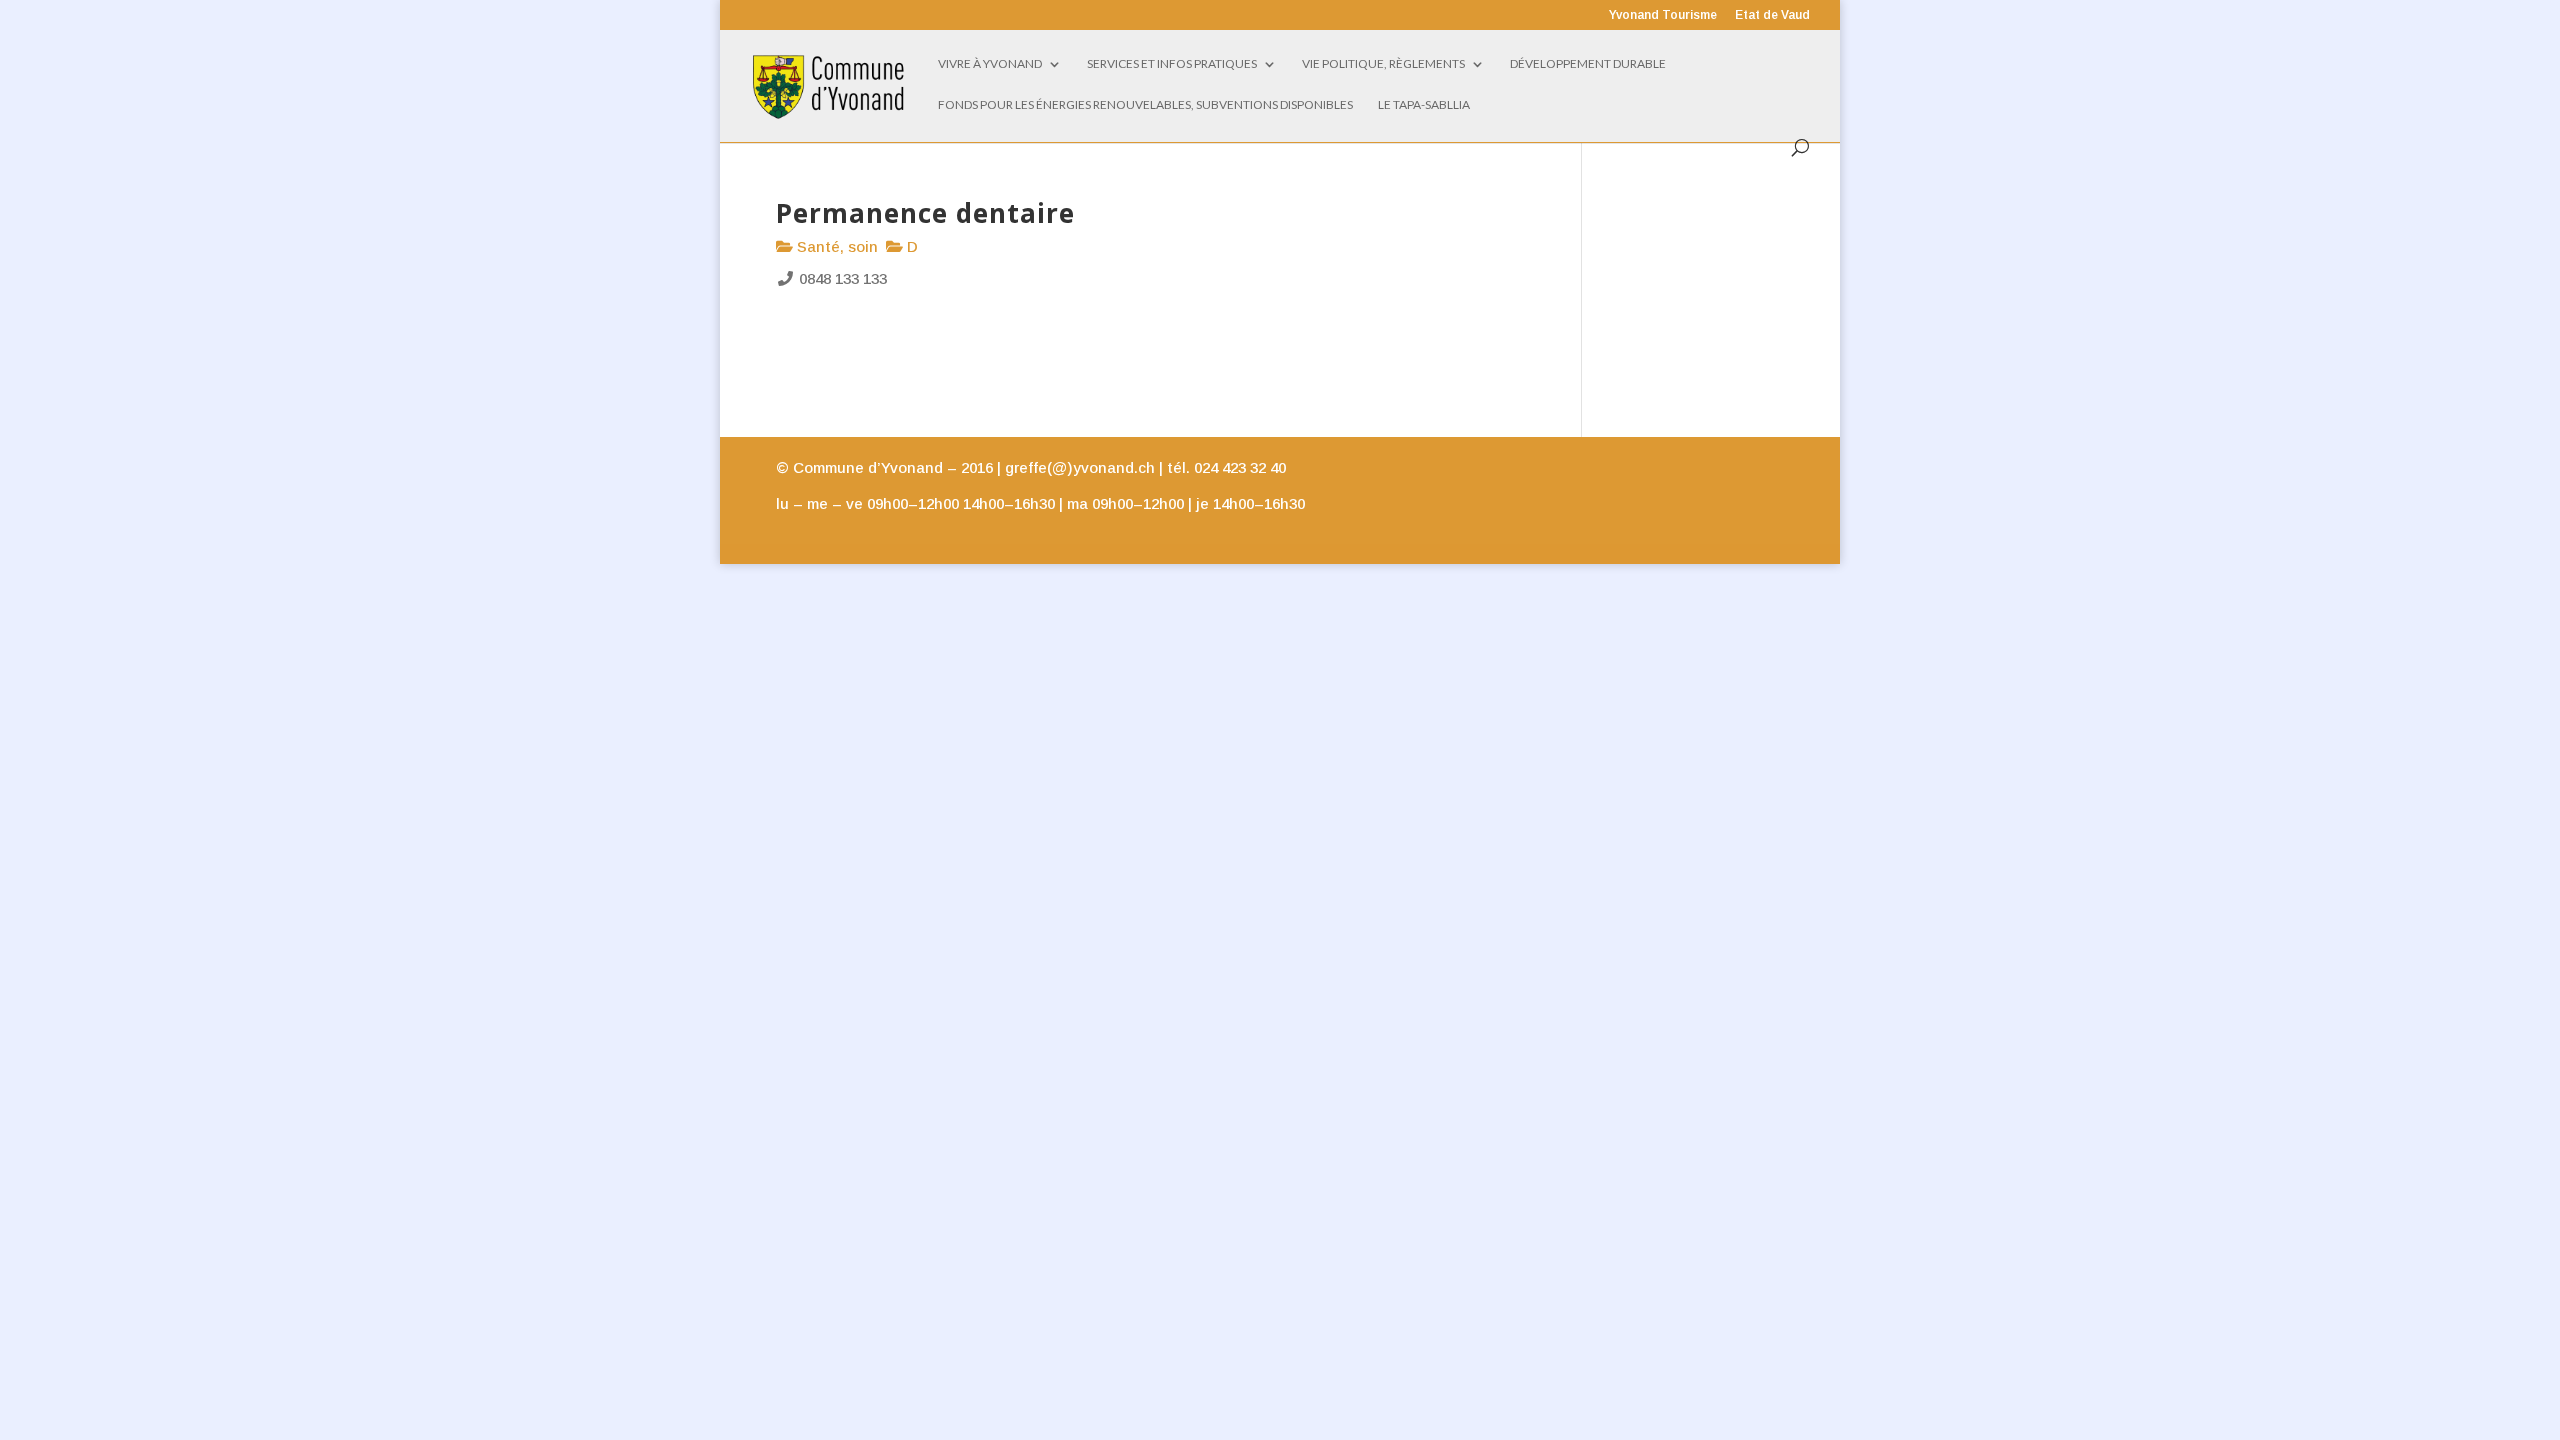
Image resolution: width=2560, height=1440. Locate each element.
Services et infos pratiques (1172, 64)
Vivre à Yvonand (990, 64)
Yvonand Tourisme (1663, 15)
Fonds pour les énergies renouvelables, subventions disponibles (1145, 105)
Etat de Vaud (1772, 15)
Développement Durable (1588, 64)
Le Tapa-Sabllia (1424, 105)
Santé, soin (835, 246)
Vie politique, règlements (1383, 64)
